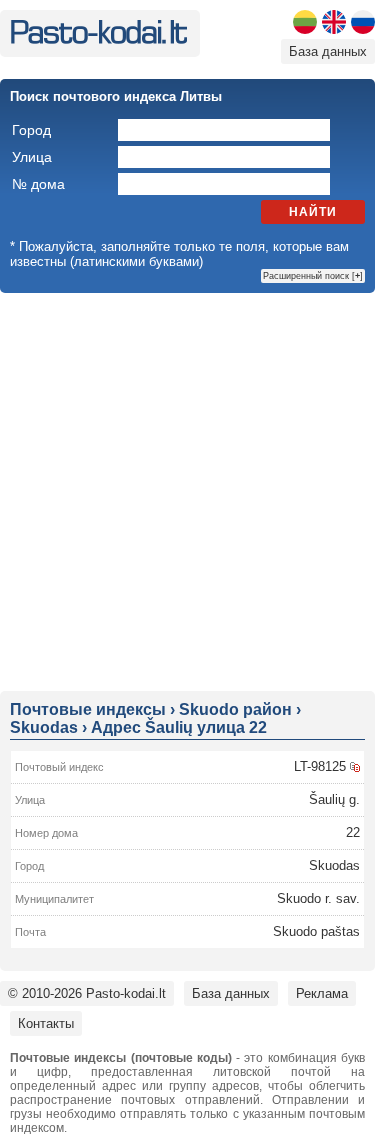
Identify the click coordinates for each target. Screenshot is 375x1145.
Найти (313, 212)
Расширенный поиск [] (313, 276)
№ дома (38, 184)
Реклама (322, 993)
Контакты (46, 1023)
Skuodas (334, 865)
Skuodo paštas (316, 931)
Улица (32, 157)
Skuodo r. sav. (318, 898)
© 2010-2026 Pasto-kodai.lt (87, 993)
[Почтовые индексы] (98, 39)
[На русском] (363, 22)
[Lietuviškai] (305, 22)
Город (31, 130)
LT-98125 (320, 766)
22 (353, 832)
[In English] (334, 22)
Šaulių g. (334, 799)
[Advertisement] (187, 490)
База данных (328, 51)
